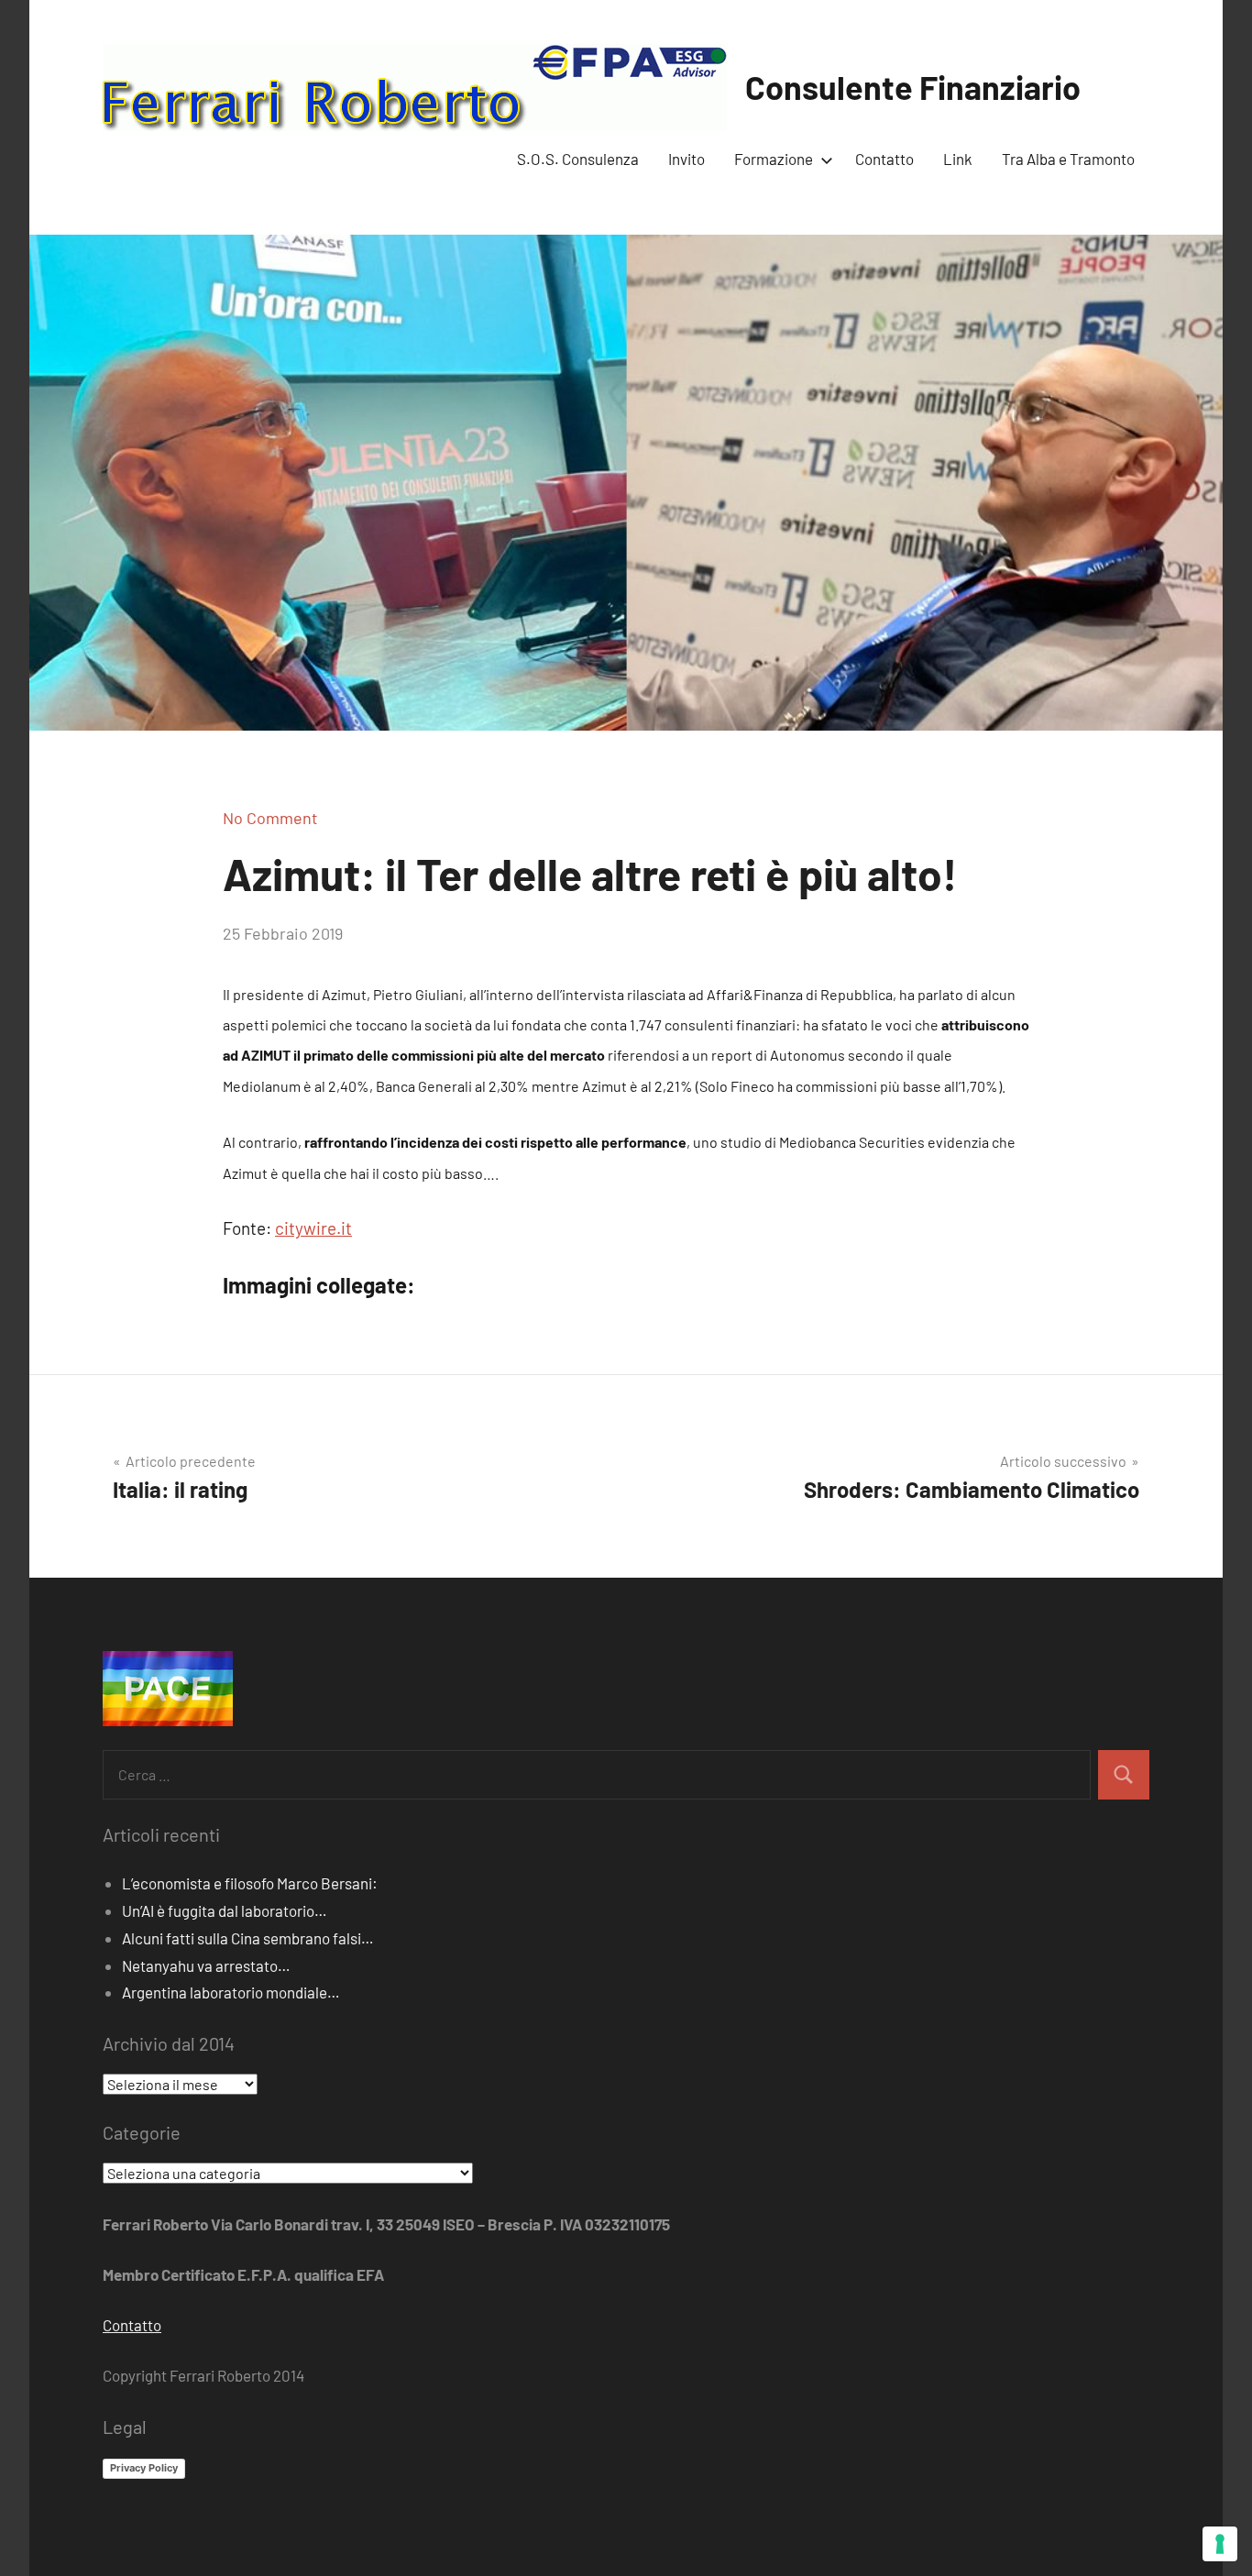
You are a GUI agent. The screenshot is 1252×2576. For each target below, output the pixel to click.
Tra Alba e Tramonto (1068, 159)
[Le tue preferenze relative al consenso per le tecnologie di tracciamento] (1220, 2544)
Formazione (774, 159)
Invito (686, 159)
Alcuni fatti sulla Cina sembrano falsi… (248, 1938)
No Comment (270, 818)
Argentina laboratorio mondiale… (231, 1992)
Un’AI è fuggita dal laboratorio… (225, 1910)
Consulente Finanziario (913, 87)
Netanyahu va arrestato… (206, 1965)
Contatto (884, 159)
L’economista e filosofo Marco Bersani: (250, 1883)
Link (958, 159)
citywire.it (313, 1228)
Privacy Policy (144, 2468)
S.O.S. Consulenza (578, 159)
